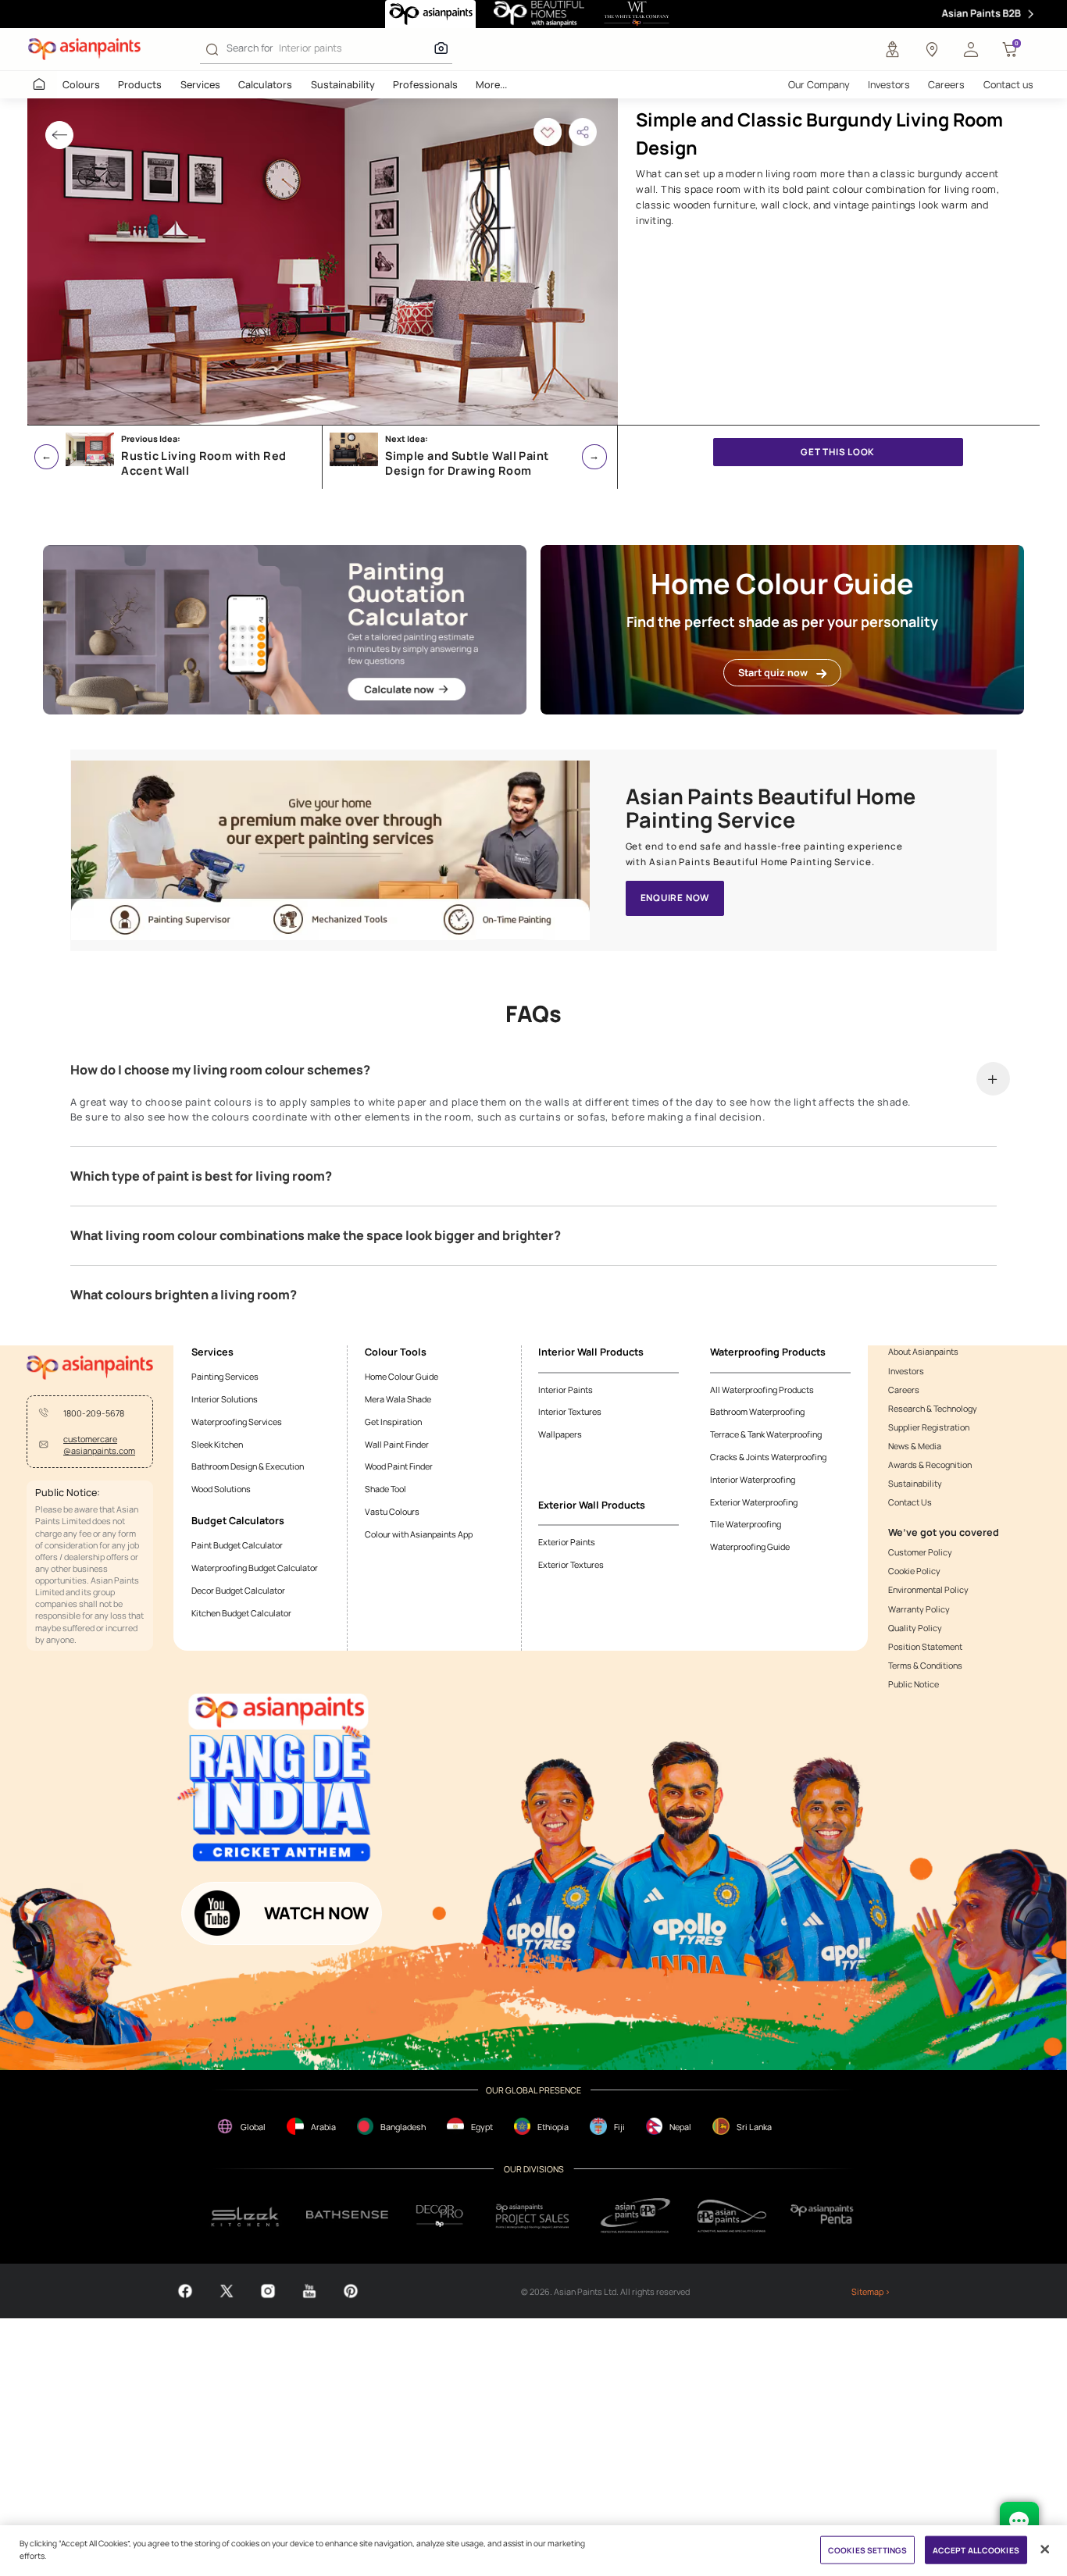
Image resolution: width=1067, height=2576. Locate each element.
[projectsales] (533, 2216)
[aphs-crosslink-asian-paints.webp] (330, 850)
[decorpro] (440, 2216)
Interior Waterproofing (753, 1479)
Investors (889, 85)
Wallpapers (560, 1434)
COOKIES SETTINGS (867, 2549)
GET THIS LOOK (838, 452)
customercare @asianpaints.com (99, 1445)
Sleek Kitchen (217, 1444)
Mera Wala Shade (398, 1399)
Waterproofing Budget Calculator (255, 1568)
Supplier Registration (929, 1427)
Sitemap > (871, 2291)
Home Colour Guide (401, 1376)
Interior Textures (570, 1411)
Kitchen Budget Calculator (241, 1613)
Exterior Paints (567, 1542)
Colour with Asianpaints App (419, 1534)
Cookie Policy (914, 1571)
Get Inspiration (393, 1422)
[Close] (1044, 2549)
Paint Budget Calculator (237, 1545)
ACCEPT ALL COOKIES (976, 2549)
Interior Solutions (225, 1399)
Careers (946, 85)
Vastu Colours (392, 1511)
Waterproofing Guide (750, 1546)
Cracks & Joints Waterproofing (768, 1457)
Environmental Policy (928, 1589)
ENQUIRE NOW (675, 898)
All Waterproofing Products (762, 1390)
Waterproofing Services (237, 1422)
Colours (81, 85)
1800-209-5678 (94, 1413)
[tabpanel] (323, 262)
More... (491, 85)
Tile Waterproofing (746, 1524)
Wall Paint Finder (397, 1444)
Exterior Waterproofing (754, 1502)
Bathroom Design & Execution (248, 1466)
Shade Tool (385, 1489)
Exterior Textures (571, 1564)
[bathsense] (347, 2216)
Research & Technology (933, 1408)
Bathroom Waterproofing (757, 1411)
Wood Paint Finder (399, 1466)
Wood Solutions (221, 1489)
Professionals (425, 85)
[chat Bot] (1019, 2521)
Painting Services (225, 1376)
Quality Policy (915, 1628)
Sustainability (343, 85)
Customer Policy (920, 1552)
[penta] (824, 2216)
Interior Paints (566, 1390)
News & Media (915, 1446)
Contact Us (910, 1502)
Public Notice (914, 1684)
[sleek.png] (246, 2216)
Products (140, 85)
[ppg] (635, 2216)
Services (200, 85)
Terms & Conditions (925, 1665)
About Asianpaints (923, 1351)
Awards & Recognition (930, 1464)
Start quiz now (773, 673)
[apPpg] (732, 2216)
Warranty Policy (919, 1609)
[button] (971, 49)
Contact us (1008, 85)
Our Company (819, 85)
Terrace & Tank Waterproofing (766, 1434)
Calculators (265, 85)
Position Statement (925, 1646)
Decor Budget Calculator (238, 1590)
